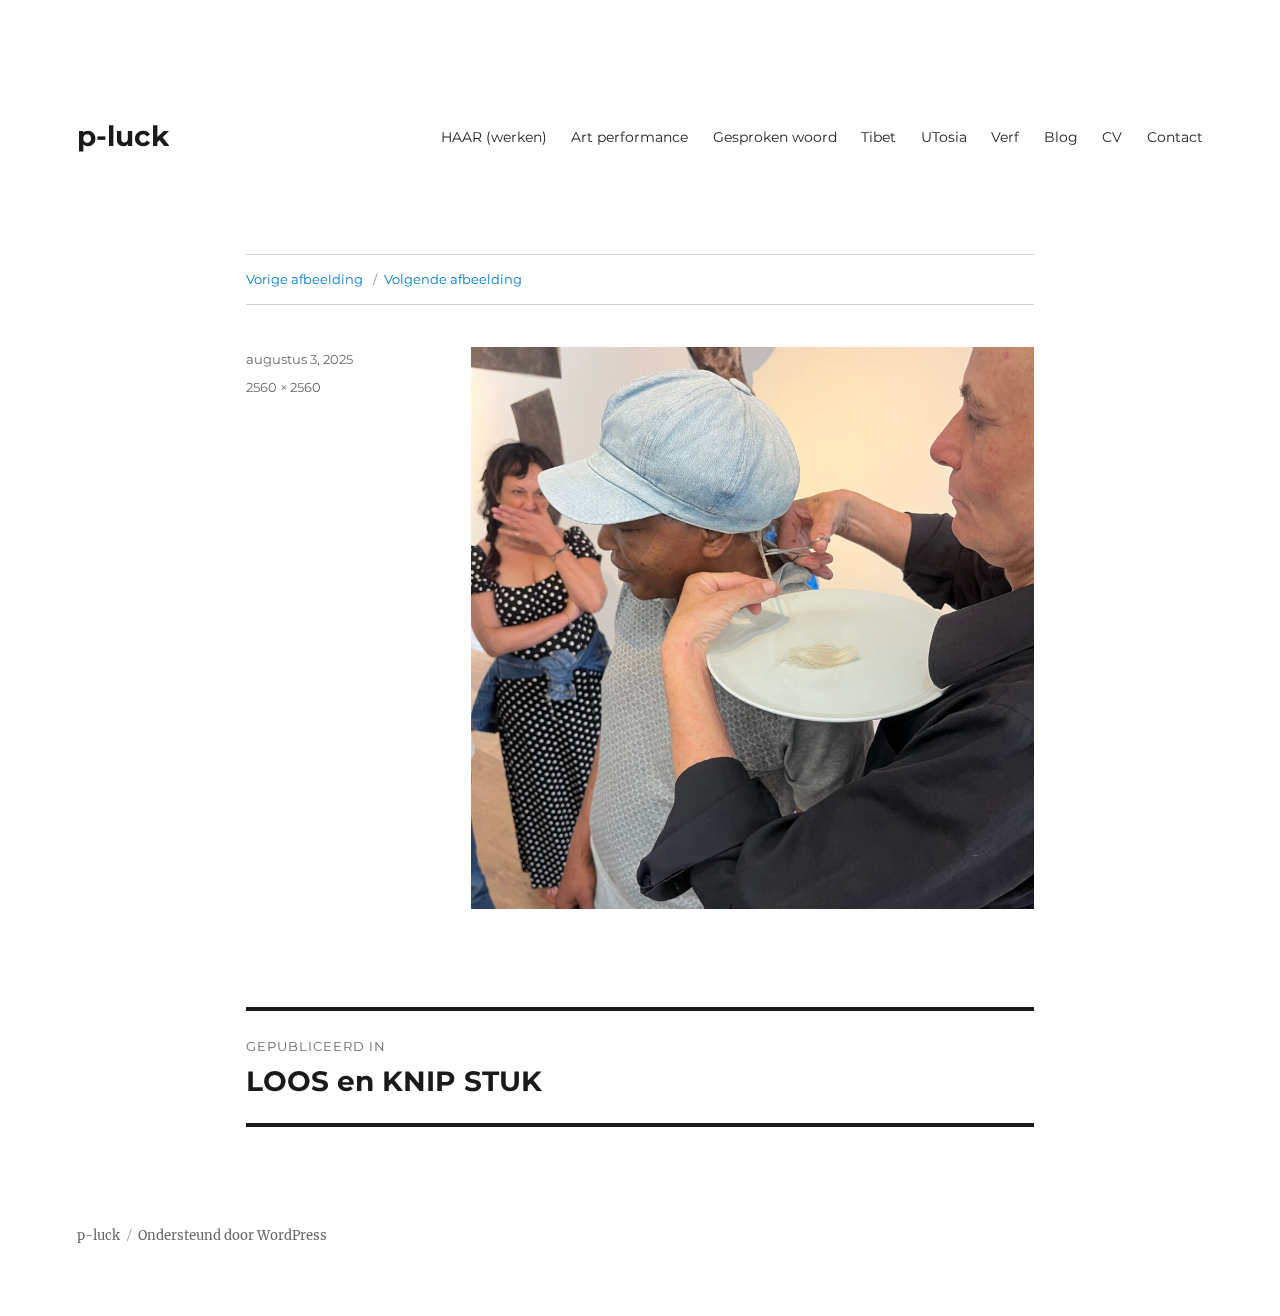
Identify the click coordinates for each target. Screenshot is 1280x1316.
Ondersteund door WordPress (232, 1235)
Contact (1175, 137)
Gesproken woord (775, 137)
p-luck (123, 136)
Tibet (878, 137)
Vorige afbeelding (304, 279)
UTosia (944, 137)
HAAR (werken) (494, 137)
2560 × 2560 (283, 387)
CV (1112, 137)
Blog (1061, 137)
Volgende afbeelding (453, 279)
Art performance (629, 137)
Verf (1005, 137)
